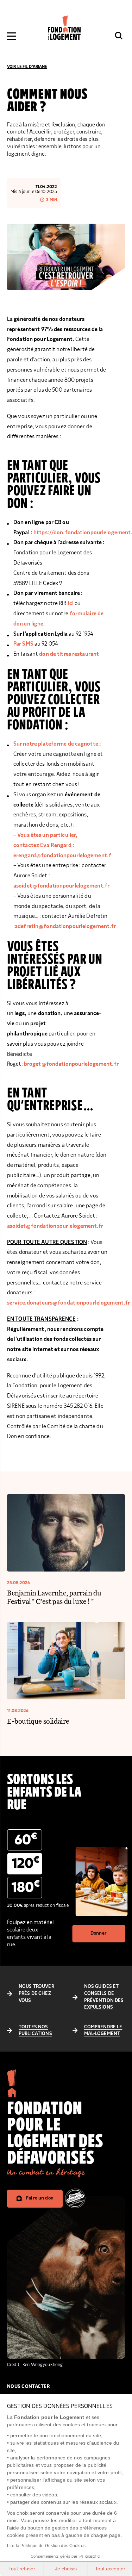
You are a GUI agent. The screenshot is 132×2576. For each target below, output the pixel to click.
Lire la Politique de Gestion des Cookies (46, 2546)
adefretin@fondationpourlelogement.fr (65, 926)
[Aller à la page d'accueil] (64, 28)
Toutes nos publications (35, 2030)
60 (26, 1839)
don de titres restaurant (69, 654)
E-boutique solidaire (38, 1721)
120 (26, 1863)
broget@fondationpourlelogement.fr (71, 1064)
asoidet (16, 1226)
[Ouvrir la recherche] (119, 36)
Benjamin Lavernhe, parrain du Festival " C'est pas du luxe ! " (54, 1597)
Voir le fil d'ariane (27, 67)
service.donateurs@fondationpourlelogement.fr (68, 1303)
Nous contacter (29, 2387)
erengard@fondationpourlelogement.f (62, 855)
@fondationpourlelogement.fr (64, 1226)
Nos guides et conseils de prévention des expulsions (104, 1997)
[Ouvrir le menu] (11, 36)
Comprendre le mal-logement (103, 2030)
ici (71, 603)
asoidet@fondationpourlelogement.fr (61, 886)
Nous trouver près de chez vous (36, 1993)
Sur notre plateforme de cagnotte (56, 744)
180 (26, 1887)
